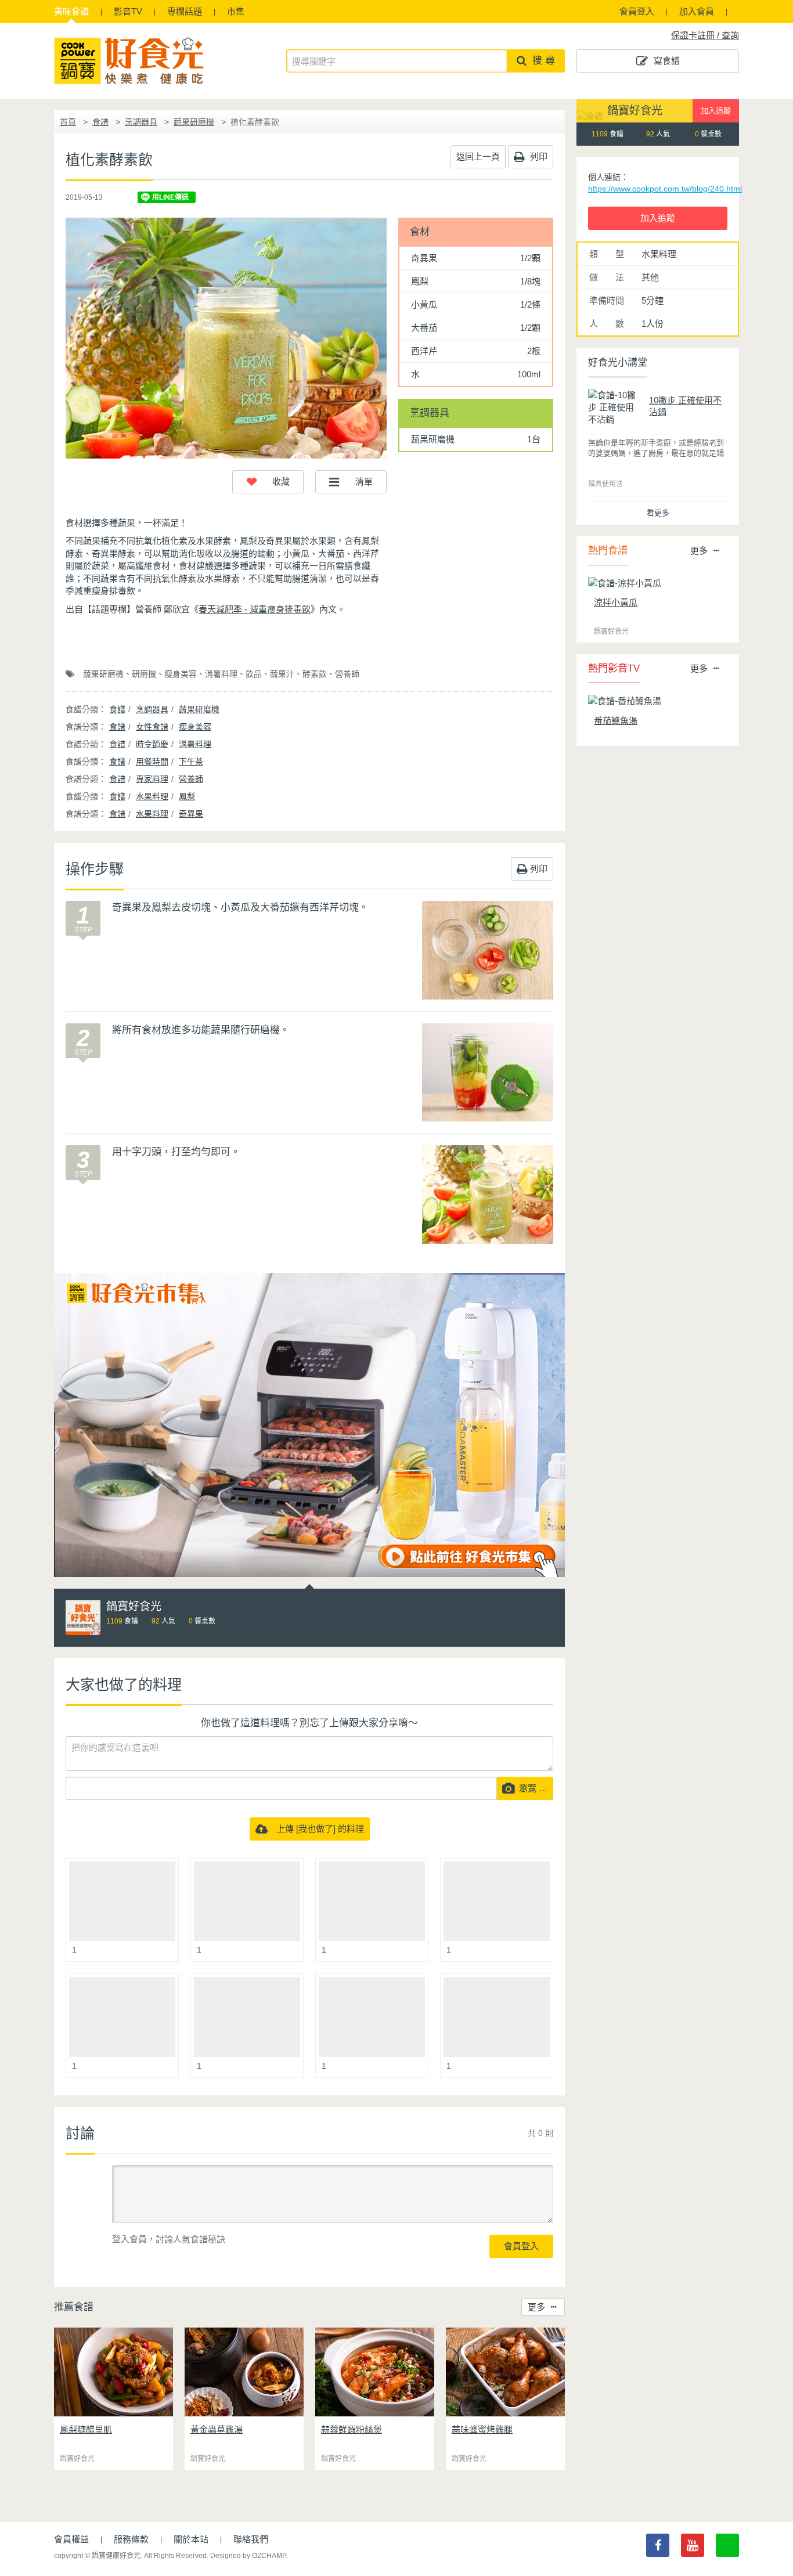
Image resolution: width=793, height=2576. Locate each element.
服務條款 (131, 2539)
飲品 (254, 674)
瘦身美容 (181, 674)
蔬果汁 (282, 674)
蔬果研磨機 (194, 122)
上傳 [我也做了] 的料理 (316, 1829)
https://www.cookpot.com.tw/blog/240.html (665, 189)
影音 (128, 11)
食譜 (71, 11)
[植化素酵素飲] (226, 338)
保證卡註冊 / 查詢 (705, 35)
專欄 (185, 11)
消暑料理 (221, 674)
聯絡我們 (251, 2539)
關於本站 (191, 2539)
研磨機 (144, 674)
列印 (538, 156)
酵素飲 (315, 674)
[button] (268, 482)
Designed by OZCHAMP (248, 2556)
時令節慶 (152, 744)
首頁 (68, 122)
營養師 (347, 674)
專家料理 (152, 779)
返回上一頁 (478, 156)
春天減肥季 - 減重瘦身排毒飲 (255, 609)
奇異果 (191, 814)
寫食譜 (667, 61)
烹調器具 (141, 122)
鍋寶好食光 (635, 111)
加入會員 (697, 11)
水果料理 (152, 796)
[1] (122, 1901)
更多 (536, 2307)
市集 (236, 11)
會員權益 (71, 2539)
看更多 (658, 513)
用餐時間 (152, 762)
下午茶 (191, 762)
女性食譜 (152, 727)
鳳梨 (187, 796)
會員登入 (637, 11)
